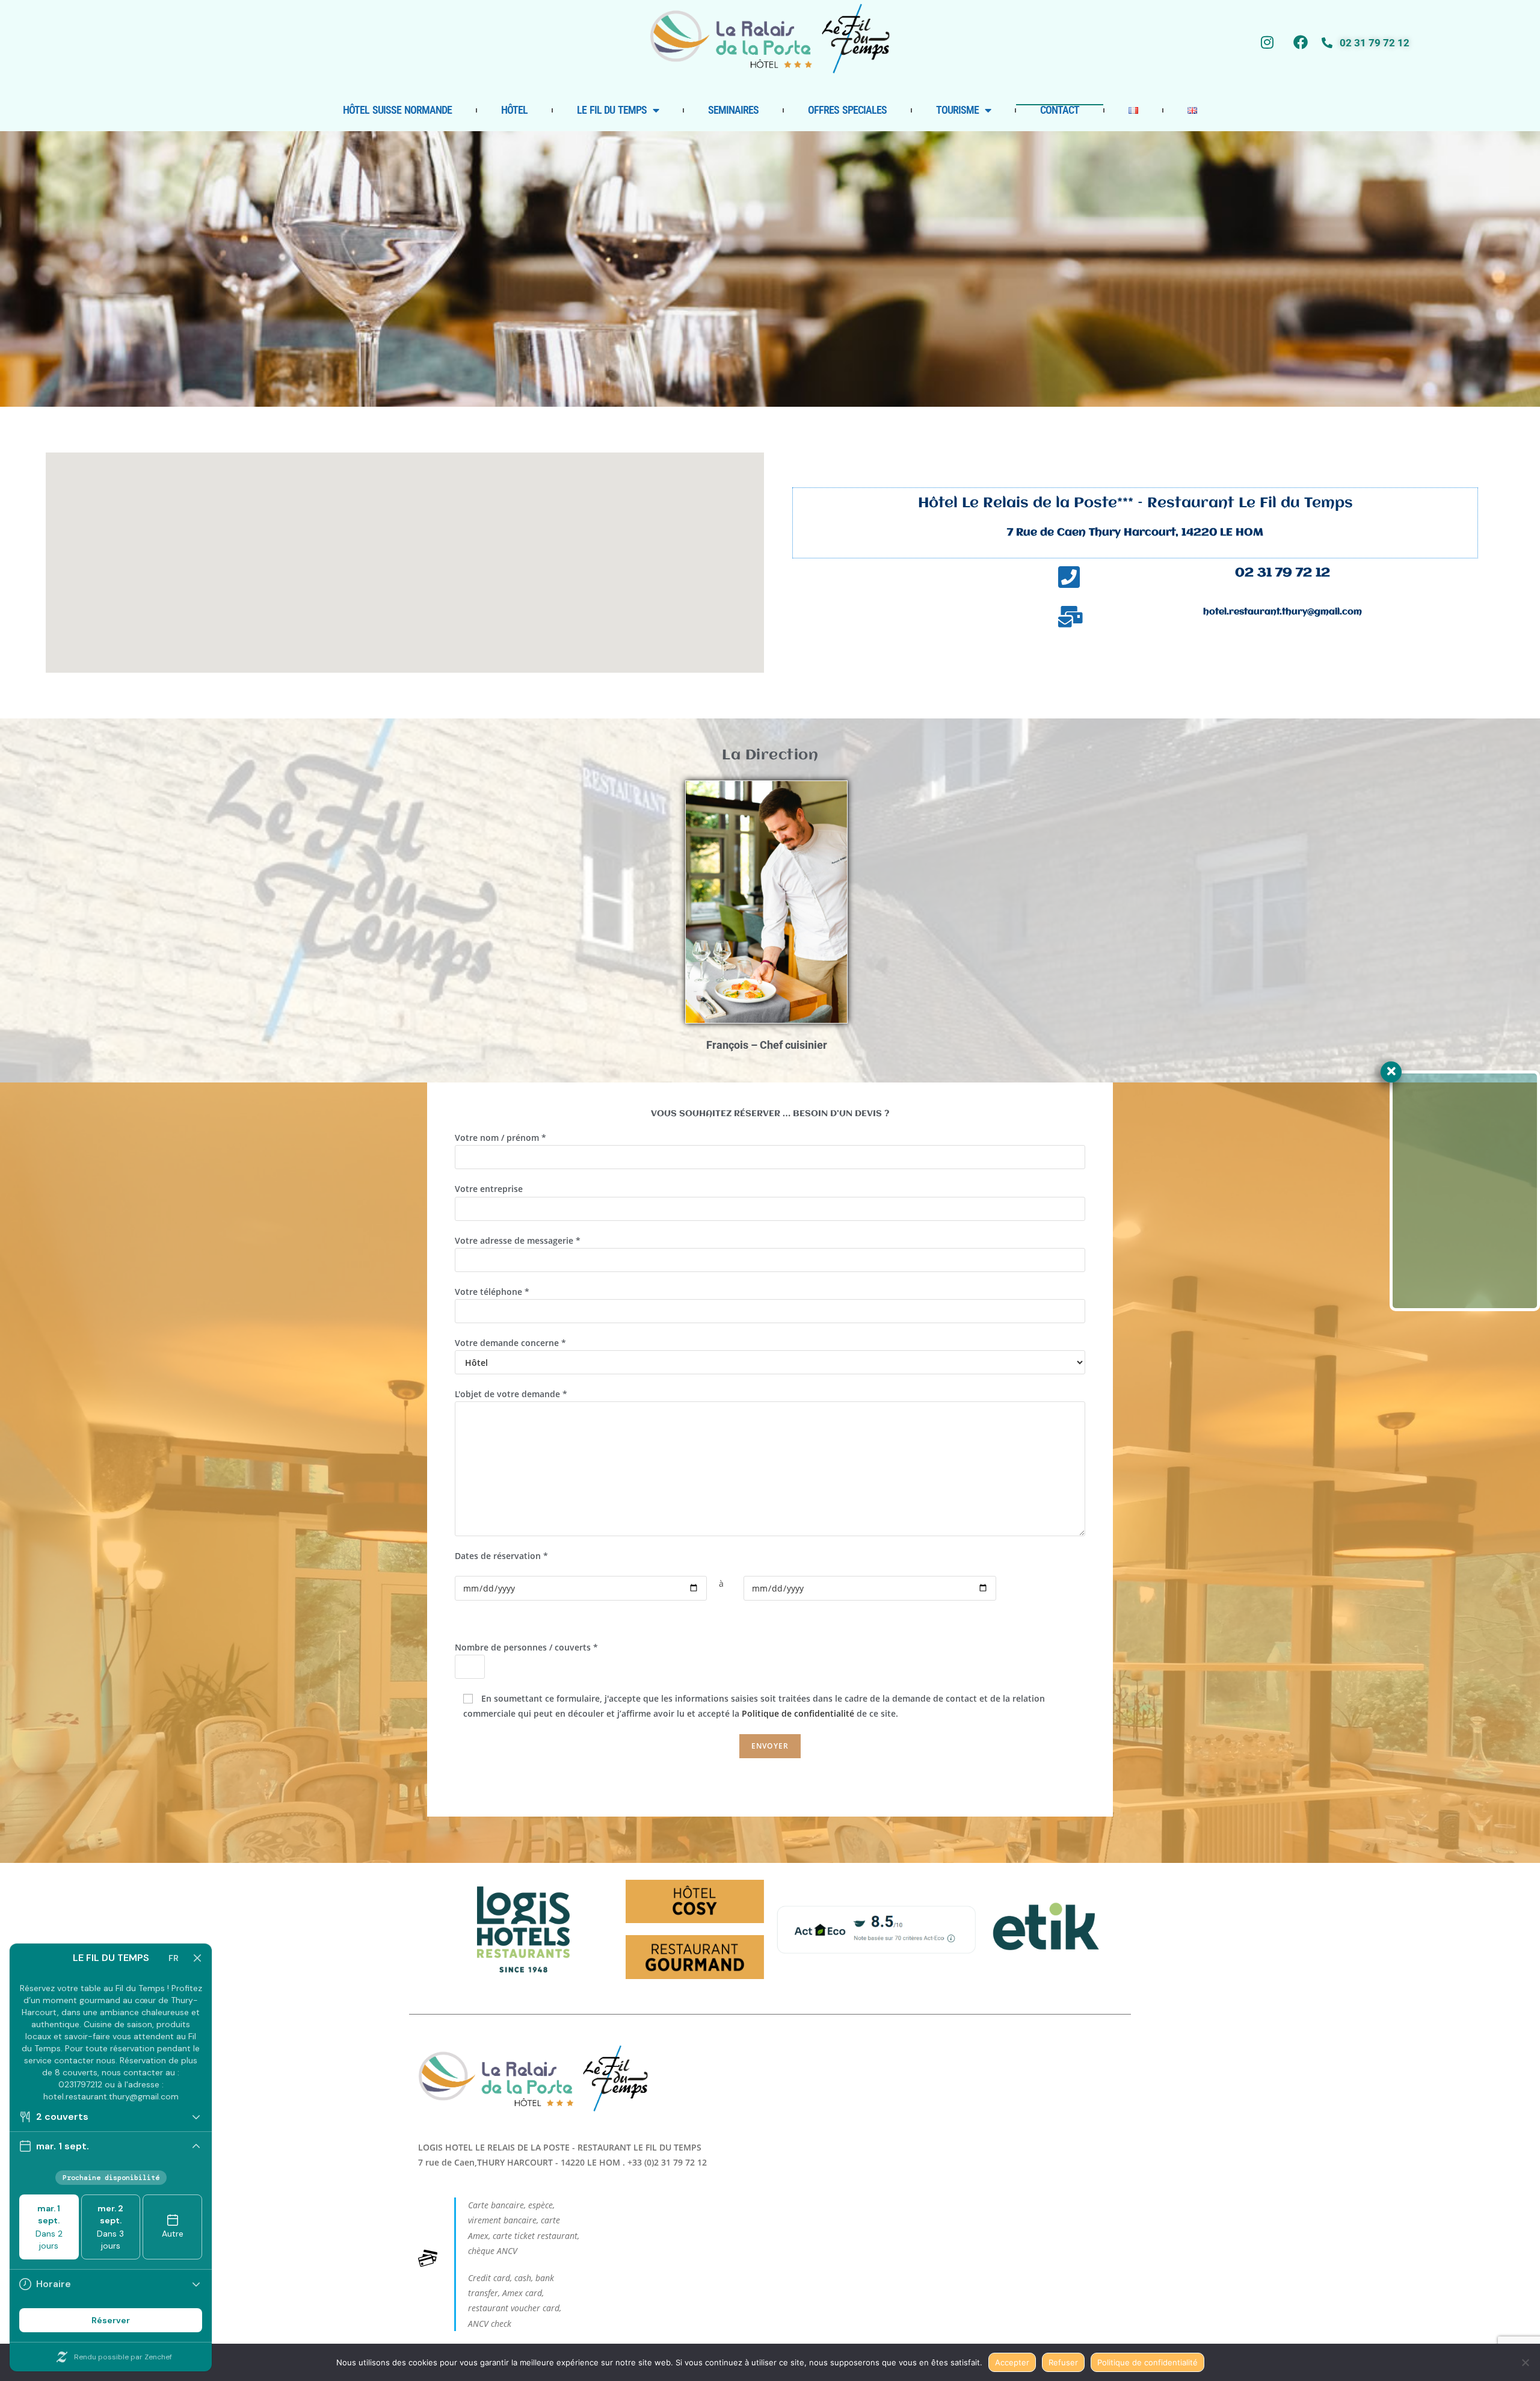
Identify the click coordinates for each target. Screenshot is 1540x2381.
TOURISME (957, 110)
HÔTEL (514, 110)
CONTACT (1060, 110)
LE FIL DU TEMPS (612, 110)
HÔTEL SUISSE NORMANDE (397, 110)
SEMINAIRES (733, 110)
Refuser (1063, 2362)
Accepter (1012, 2362)
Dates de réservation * (501, 1556)
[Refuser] (1525, 2362)
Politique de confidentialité (798, 1713)
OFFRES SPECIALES (847, 110)
